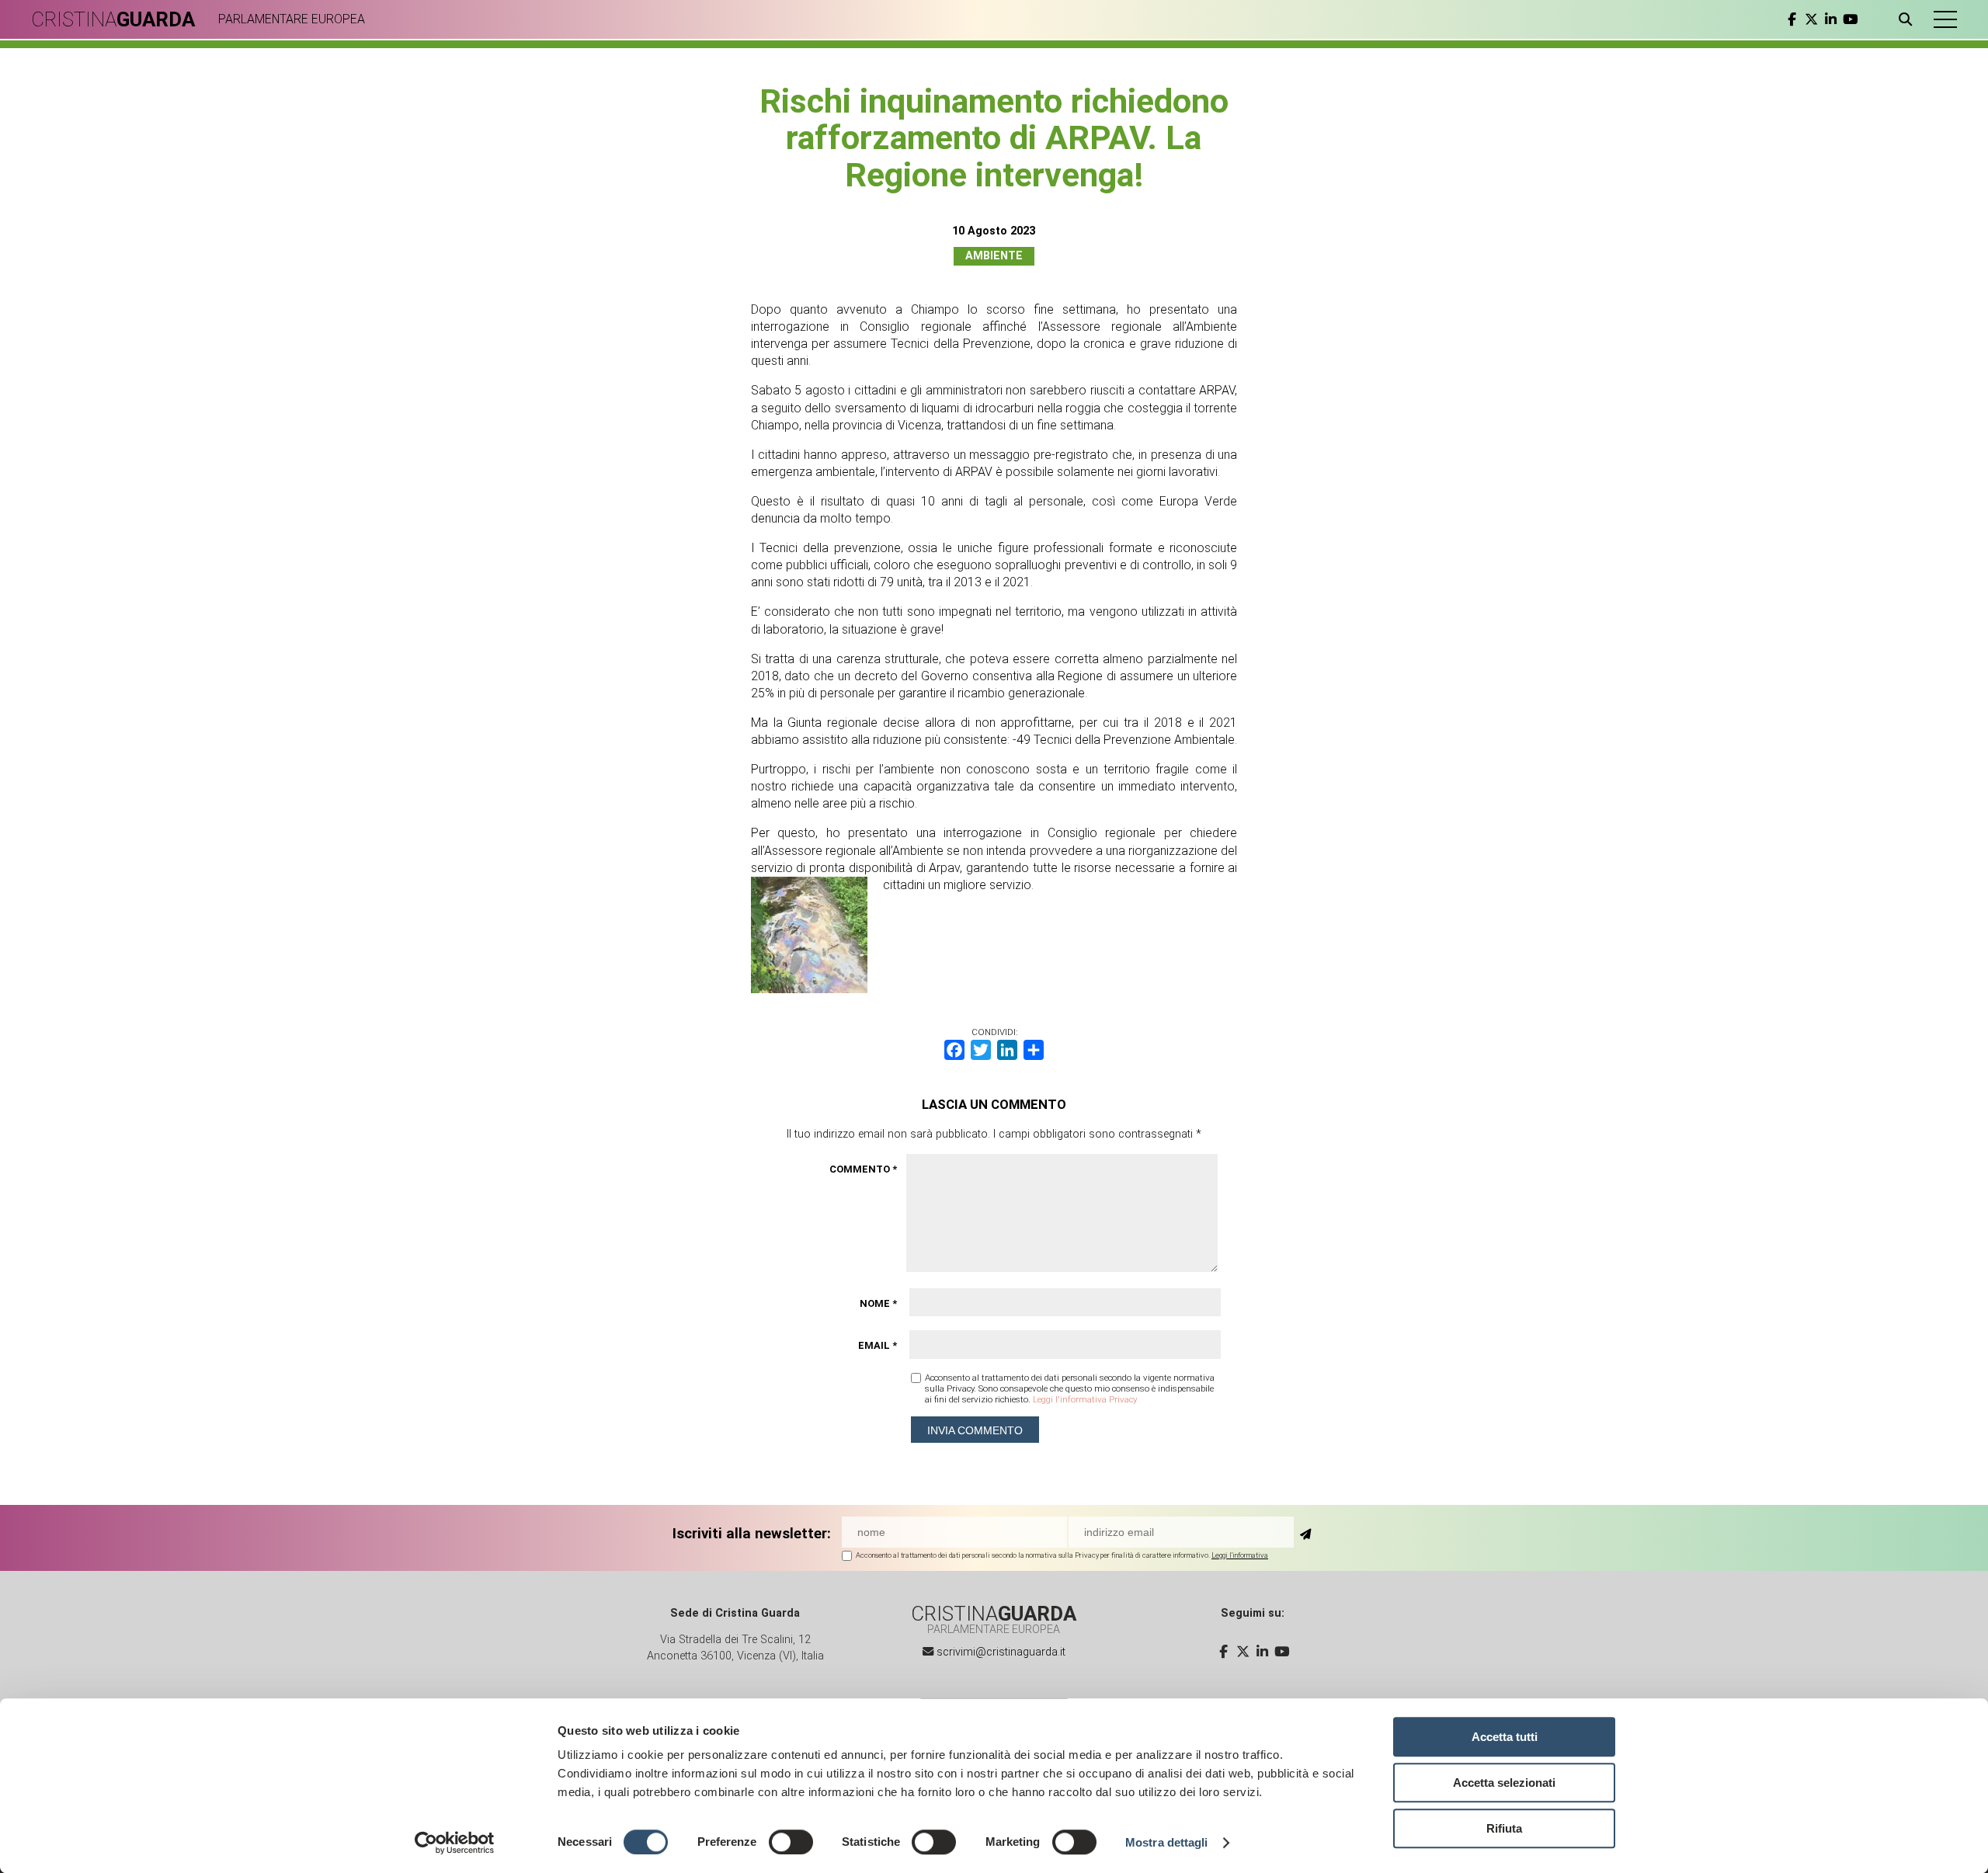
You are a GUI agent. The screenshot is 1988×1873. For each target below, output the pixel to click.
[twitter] (1811, 19)
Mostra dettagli (1167, 1842)
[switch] (791, 1842)
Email (878, 1345)
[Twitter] (981, 1050)
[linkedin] (1831, 19)
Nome (878, 1303)
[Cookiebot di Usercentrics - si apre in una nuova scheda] (455, 1843)
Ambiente (994, 256)
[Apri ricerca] (1908, 19)
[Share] (1034, 1050)
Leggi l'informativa (1240, 1555)
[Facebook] (954, 1050)
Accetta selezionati (1504, 1783)
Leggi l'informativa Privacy (1085, 1399)
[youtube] (1850, 19)
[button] (1945, 19)
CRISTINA (113, 19)
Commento (863, 1169)
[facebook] (1792, 19)
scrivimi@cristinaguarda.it (1001, 1652)
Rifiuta (1504, 1828)
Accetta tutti (1505, 1737)
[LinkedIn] (1007, 1050)
